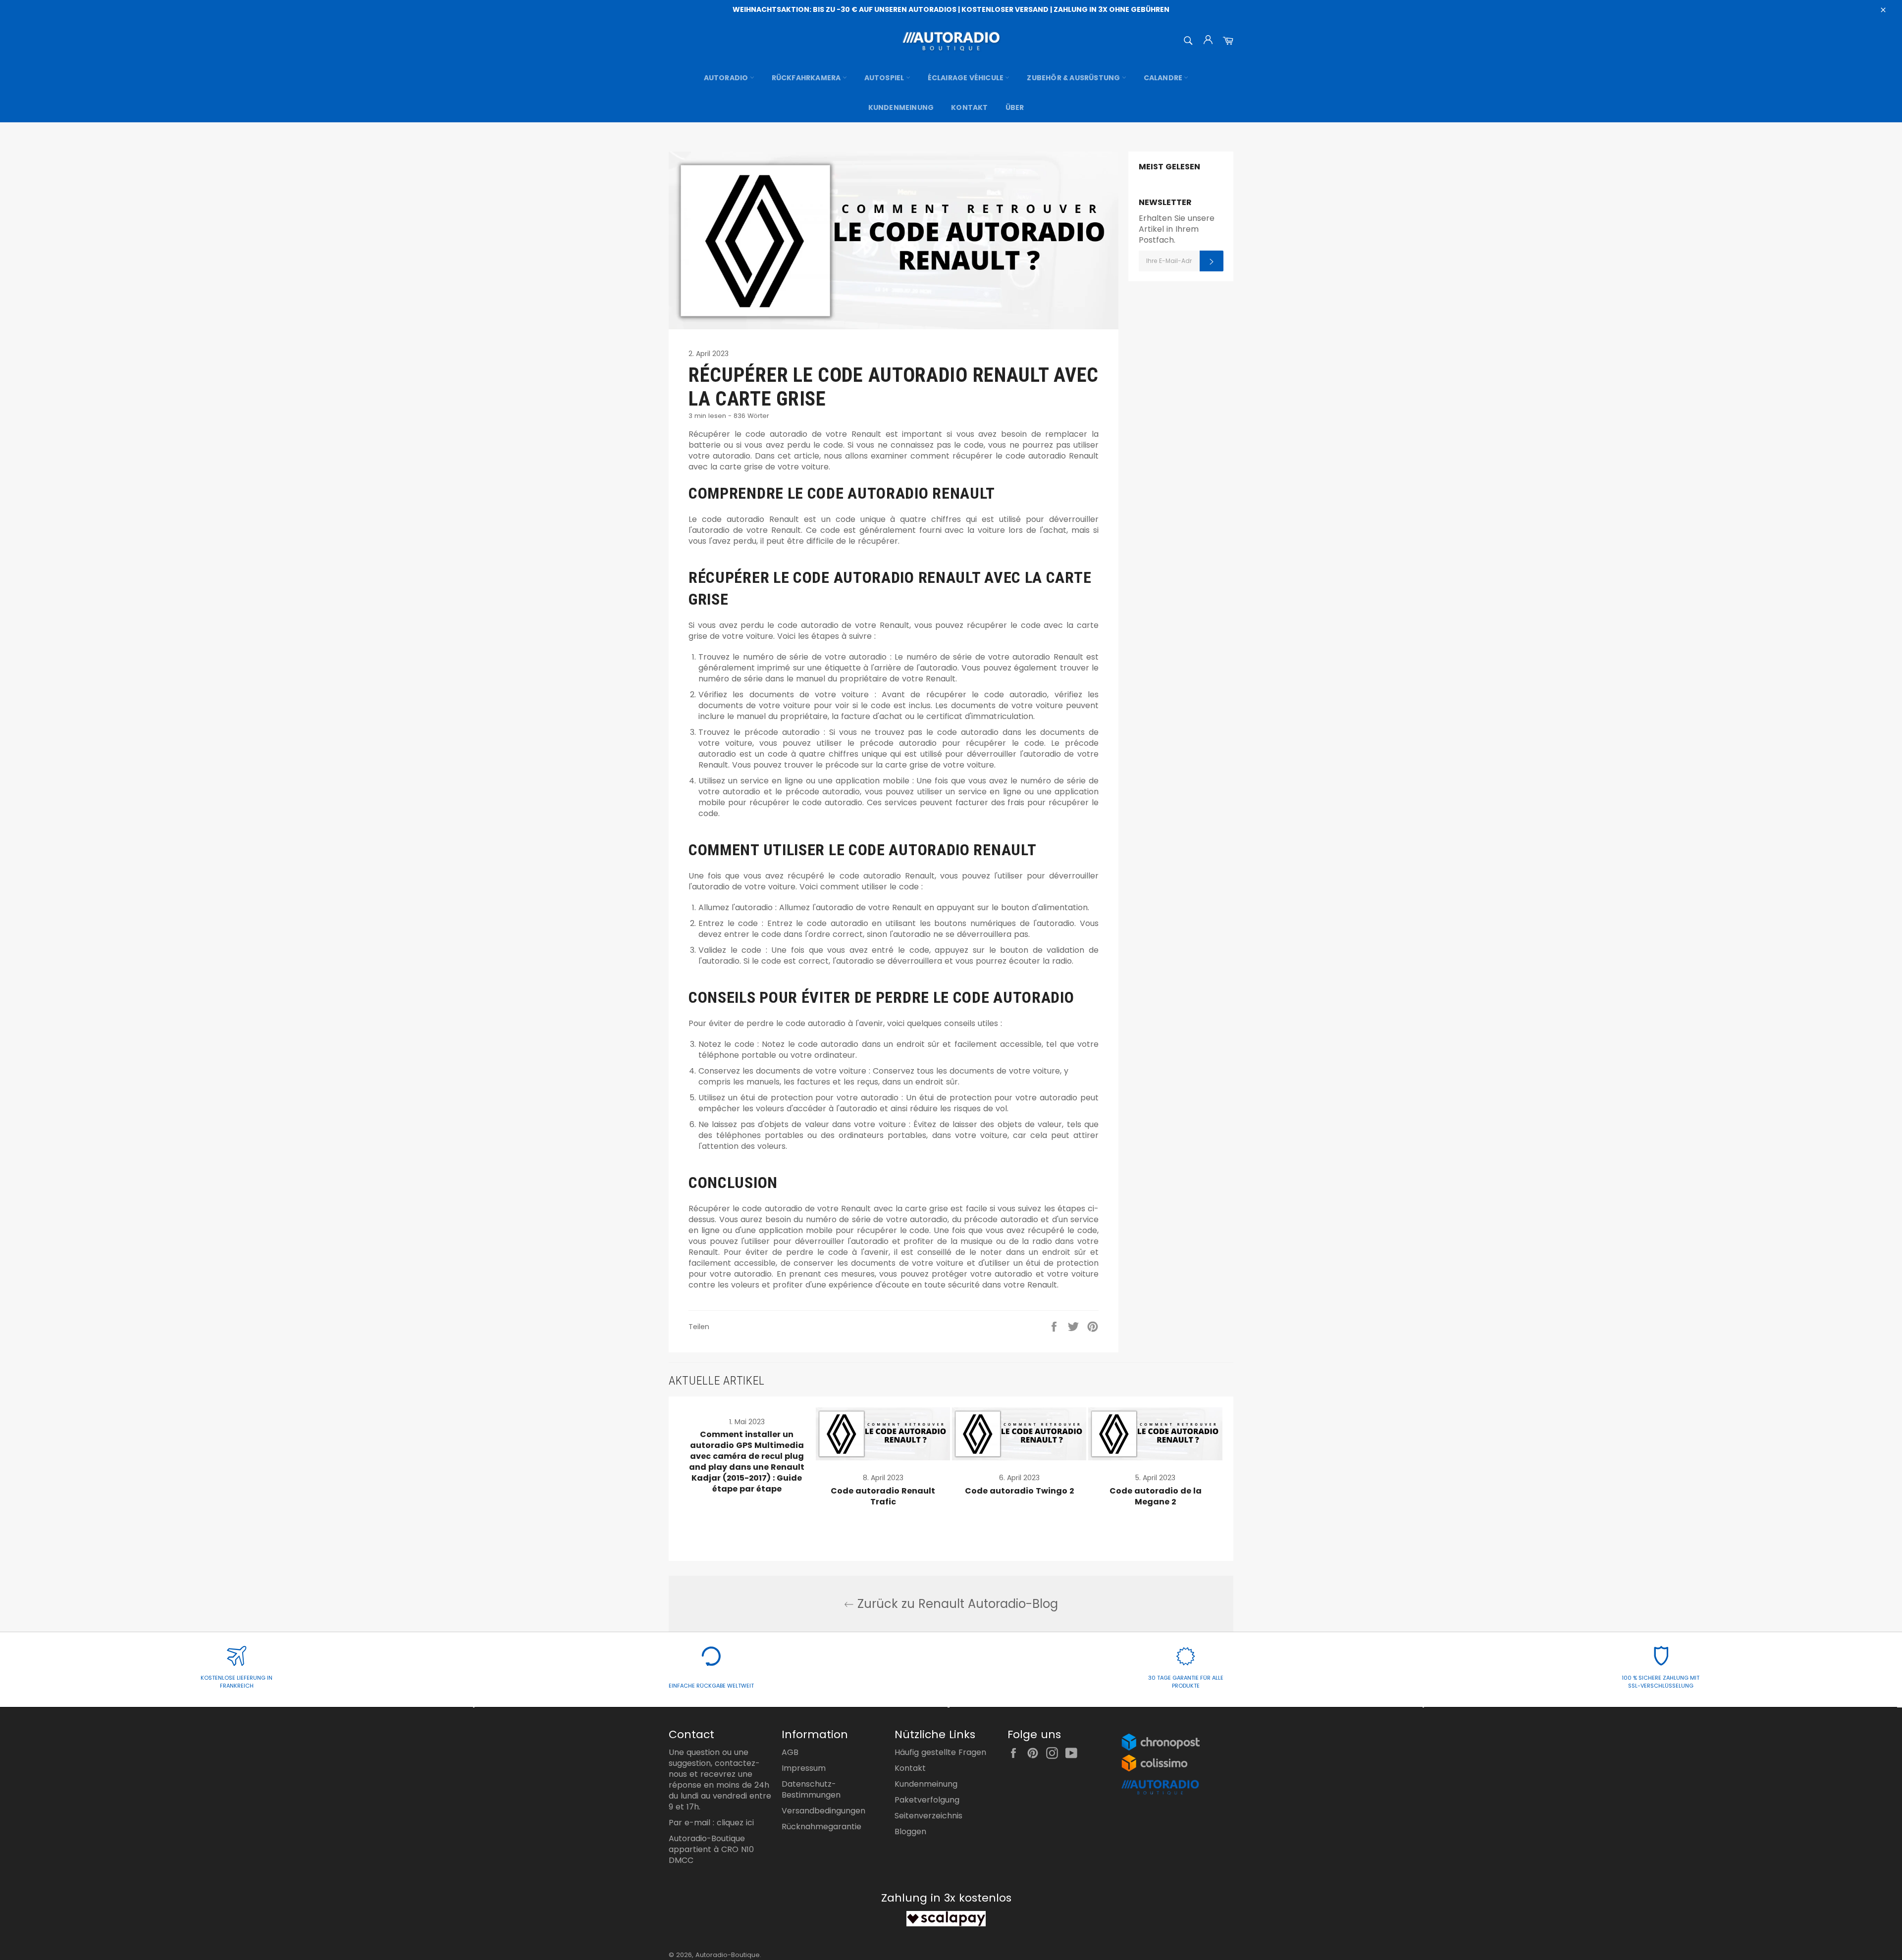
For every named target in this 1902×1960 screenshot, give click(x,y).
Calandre (1164, 78)
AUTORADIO (727, 78)
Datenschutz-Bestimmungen (811, 1789)
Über (1015, 107)
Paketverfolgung (927, 1800)
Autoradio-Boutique (728, 1955)
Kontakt (969, 107)
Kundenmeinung (901, 107)
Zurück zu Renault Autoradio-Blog (956, 1604)
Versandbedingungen (823, 1811)
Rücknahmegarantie (821, 1827)
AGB (790, 1752)
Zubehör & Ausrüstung (1074, 78)
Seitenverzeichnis (928, 1816)
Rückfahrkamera (807, 78)
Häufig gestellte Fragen (940, 1752)
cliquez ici (735, 1823)
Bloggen (910, 1831)
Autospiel (885, 78)
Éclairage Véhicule (967, 78)
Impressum (804, 1768)
